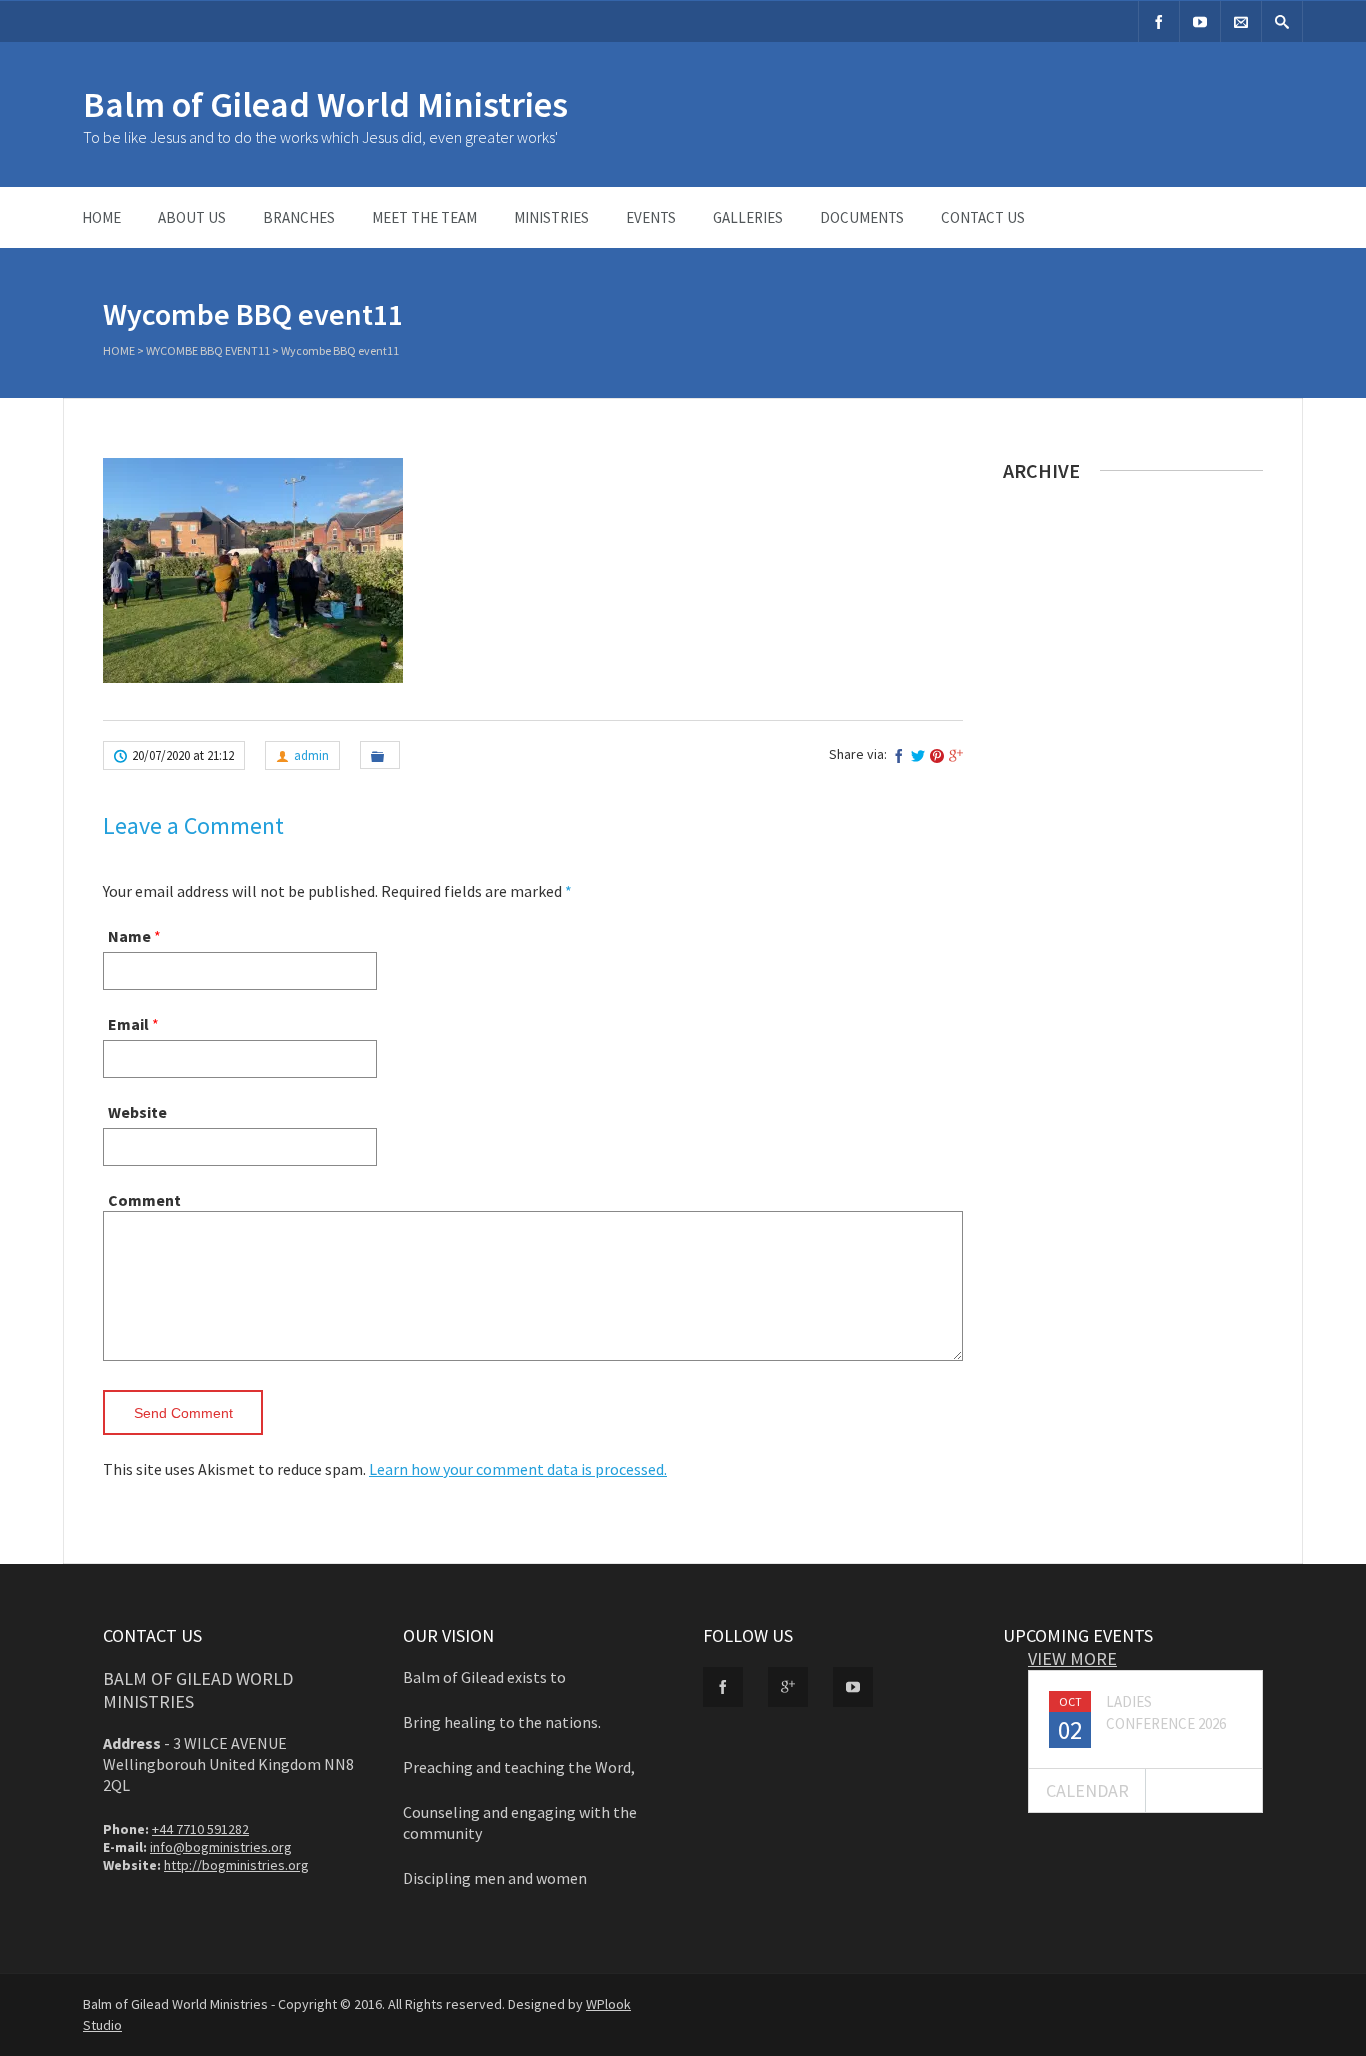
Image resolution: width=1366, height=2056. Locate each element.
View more (1072, 1658)
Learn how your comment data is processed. (518, 1469)
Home (101, 217)
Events (651, 217)
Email (128, 1024)
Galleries (748, 217)
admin (311, 755)
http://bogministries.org (236, 1865)
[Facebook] (1159, 21)
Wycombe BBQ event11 (208, 350)
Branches (299, 217)
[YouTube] (1200, 21)
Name (129, 936)
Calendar (1087, 1790)
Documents (862, 217)
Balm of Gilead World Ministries (325, 104)
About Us (192, 217)
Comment (144, 1200)
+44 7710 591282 (200, 1829)
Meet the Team (424, 217)
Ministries (551, 217)
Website (137, 1112)
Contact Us (983, 217)
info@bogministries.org (221, 1847)
